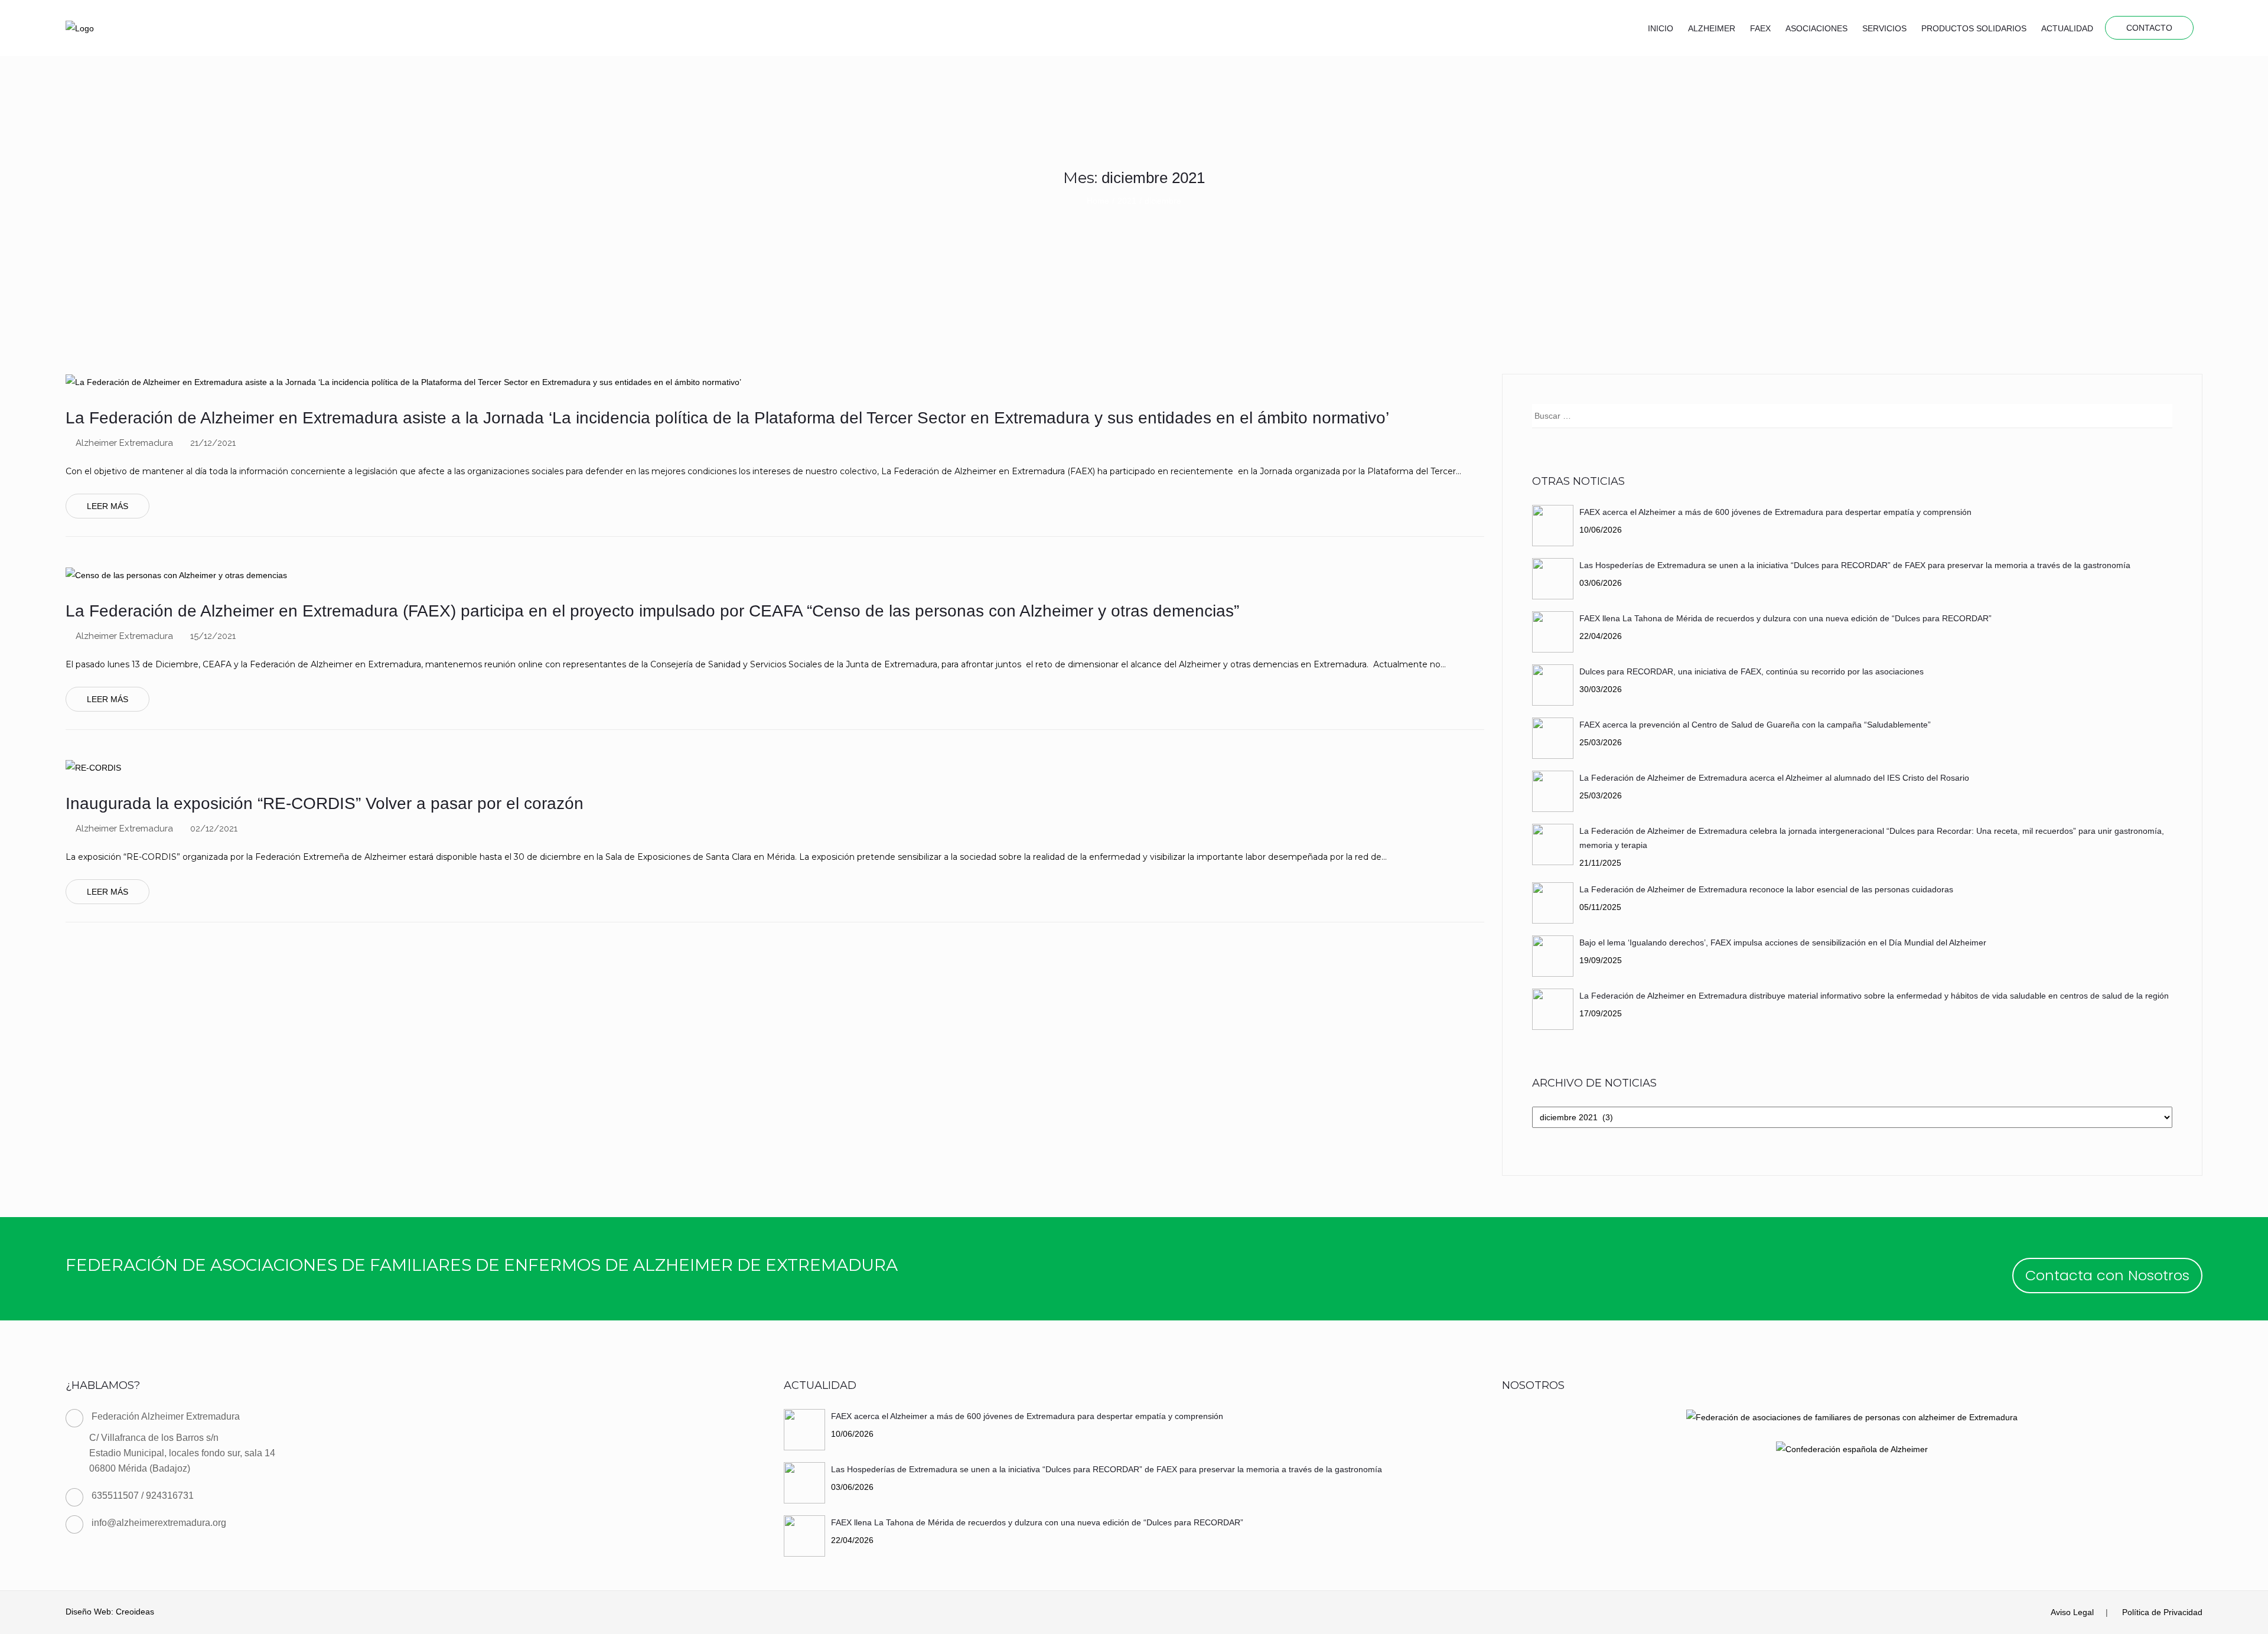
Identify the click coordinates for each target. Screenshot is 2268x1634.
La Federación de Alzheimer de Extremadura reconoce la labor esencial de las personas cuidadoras (1766, 889)
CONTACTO (2149, 28)
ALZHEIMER (1712, 28)
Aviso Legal (2072, 1612)
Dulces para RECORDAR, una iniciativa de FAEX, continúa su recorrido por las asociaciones (1751, 671)
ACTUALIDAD (2067, 28)
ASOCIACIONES (1816, 28)
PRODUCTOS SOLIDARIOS (1974, 28)
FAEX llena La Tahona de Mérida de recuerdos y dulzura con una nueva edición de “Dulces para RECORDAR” (1785, 618)
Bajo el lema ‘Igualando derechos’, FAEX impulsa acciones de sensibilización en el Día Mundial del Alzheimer (1783, 942)
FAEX (1760, 28)
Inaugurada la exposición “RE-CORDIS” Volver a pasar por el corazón (325, 803)
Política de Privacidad (2162, 1612)
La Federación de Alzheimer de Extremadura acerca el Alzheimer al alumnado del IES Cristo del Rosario (1774, 778)
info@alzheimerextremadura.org (159, 1523)
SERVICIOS (1884, 28)
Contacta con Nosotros (2107, 1275)
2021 (1127, 201)
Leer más (107, 506)
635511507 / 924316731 (143, 1496)
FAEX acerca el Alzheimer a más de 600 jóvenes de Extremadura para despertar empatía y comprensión (1775, 512)
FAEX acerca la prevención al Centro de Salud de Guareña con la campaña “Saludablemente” (1755, 725)
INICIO (1661, 28)
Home (1098, 201)
